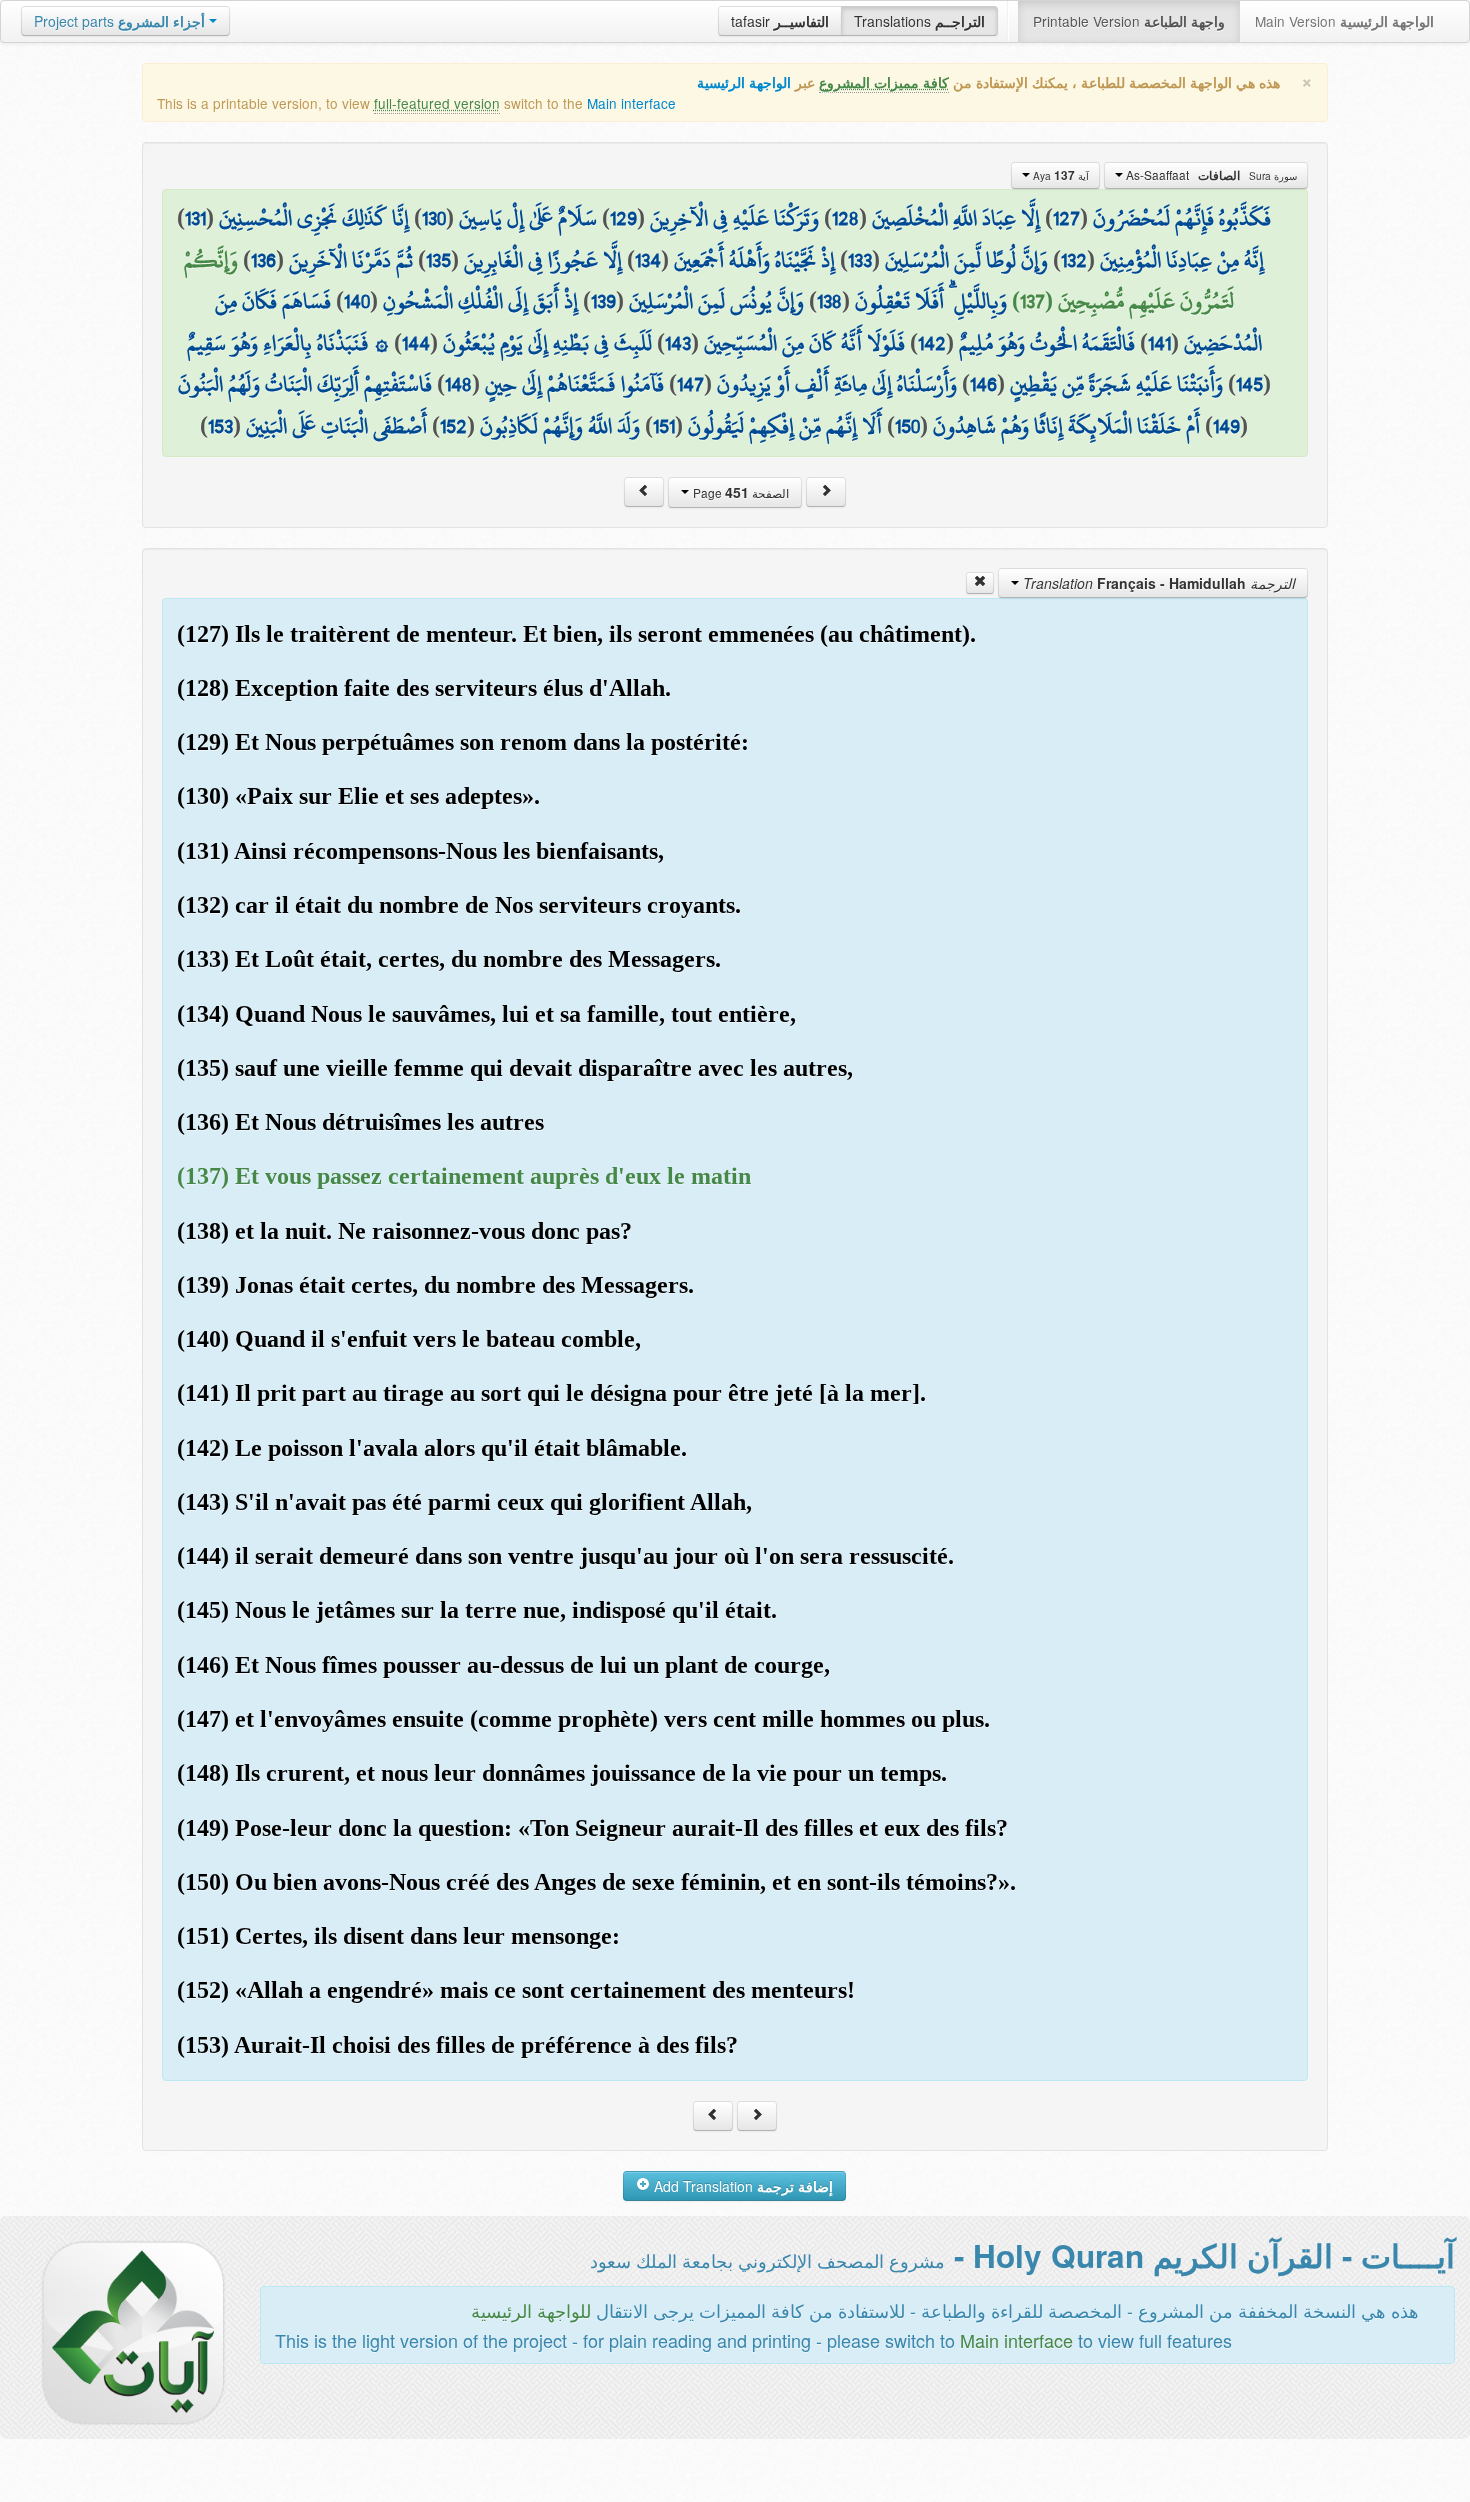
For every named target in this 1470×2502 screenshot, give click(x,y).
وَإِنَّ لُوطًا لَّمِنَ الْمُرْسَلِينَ (966, 260)
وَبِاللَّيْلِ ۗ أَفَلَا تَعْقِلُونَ (931, 301)
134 (648, 260)
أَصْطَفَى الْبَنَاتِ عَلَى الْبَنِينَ (336, 426)
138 (829, 301)
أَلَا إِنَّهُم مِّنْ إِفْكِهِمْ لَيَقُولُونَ (785, 426)
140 (357, 301)
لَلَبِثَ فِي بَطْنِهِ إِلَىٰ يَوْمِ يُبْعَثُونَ (547, 343)
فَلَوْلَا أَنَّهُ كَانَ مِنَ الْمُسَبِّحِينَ (804, 343)
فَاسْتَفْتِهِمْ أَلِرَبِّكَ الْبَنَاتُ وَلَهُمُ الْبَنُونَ (305, 384)
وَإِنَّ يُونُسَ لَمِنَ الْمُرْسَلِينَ (716, 301)
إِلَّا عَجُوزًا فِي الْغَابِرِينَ (543, 260)
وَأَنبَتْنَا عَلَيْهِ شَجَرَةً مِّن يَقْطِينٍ (1116, 384)
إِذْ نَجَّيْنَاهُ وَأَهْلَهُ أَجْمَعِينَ (754, 260)
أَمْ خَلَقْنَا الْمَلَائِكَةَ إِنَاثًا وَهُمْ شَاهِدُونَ (1066, 426)
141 (1159, 343)
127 (1066, 218)
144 (416, 343)
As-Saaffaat (1210, 175)
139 (603, 301)
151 (664, 426)
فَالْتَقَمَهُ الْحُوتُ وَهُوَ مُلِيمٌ (1047, 343)
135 (438, 260)
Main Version (1344, 21)
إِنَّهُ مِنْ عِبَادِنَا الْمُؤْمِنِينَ (1182, 260)
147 (690, 384)
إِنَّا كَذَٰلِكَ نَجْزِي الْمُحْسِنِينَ (314, 218)
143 (678, 343)
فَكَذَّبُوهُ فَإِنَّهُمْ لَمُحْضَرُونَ (1182, 218)
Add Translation (741, 2186)
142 (932, 343)
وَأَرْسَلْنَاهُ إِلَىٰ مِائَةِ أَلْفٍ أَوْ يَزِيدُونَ (837, 384)
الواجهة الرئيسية (744, 82)
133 (860, 260)
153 (220, 426)
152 (453, 426)
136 (263, 260)
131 (195, 218)
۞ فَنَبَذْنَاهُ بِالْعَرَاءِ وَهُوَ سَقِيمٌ (288, 343)
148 (458, 384)
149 (1226, 426)
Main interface (631, 103)
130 (434, 218)
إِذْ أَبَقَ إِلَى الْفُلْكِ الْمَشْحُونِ (480, 301)
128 (845, 218)
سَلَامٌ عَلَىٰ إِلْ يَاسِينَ (528, 218)
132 (1074, 260)
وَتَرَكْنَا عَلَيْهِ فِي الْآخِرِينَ (734, 218)
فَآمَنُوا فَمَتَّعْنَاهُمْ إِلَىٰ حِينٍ (574, 384)
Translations (919, 21)
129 (623, 218)
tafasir (780, 21)
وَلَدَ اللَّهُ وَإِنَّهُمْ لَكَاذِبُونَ (560, 426)
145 (1249, 384)
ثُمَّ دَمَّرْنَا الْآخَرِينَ (351, 260)
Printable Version (1129, 21)
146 (983, 384)
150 (907, 426)
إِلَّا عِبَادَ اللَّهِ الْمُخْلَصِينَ (956, 218)
